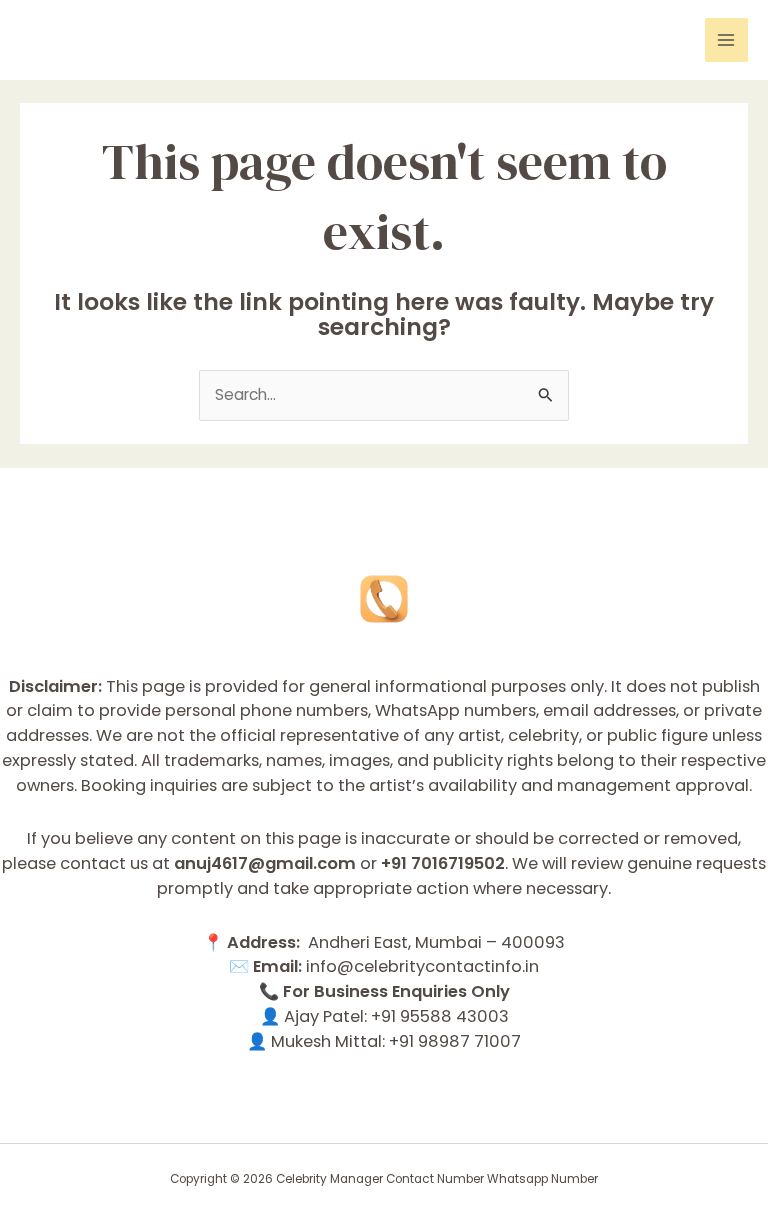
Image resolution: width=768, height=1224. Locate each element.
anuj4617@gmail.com (265, 863)
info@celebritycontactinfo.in (422, 966)
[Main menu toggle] (726, 39)
